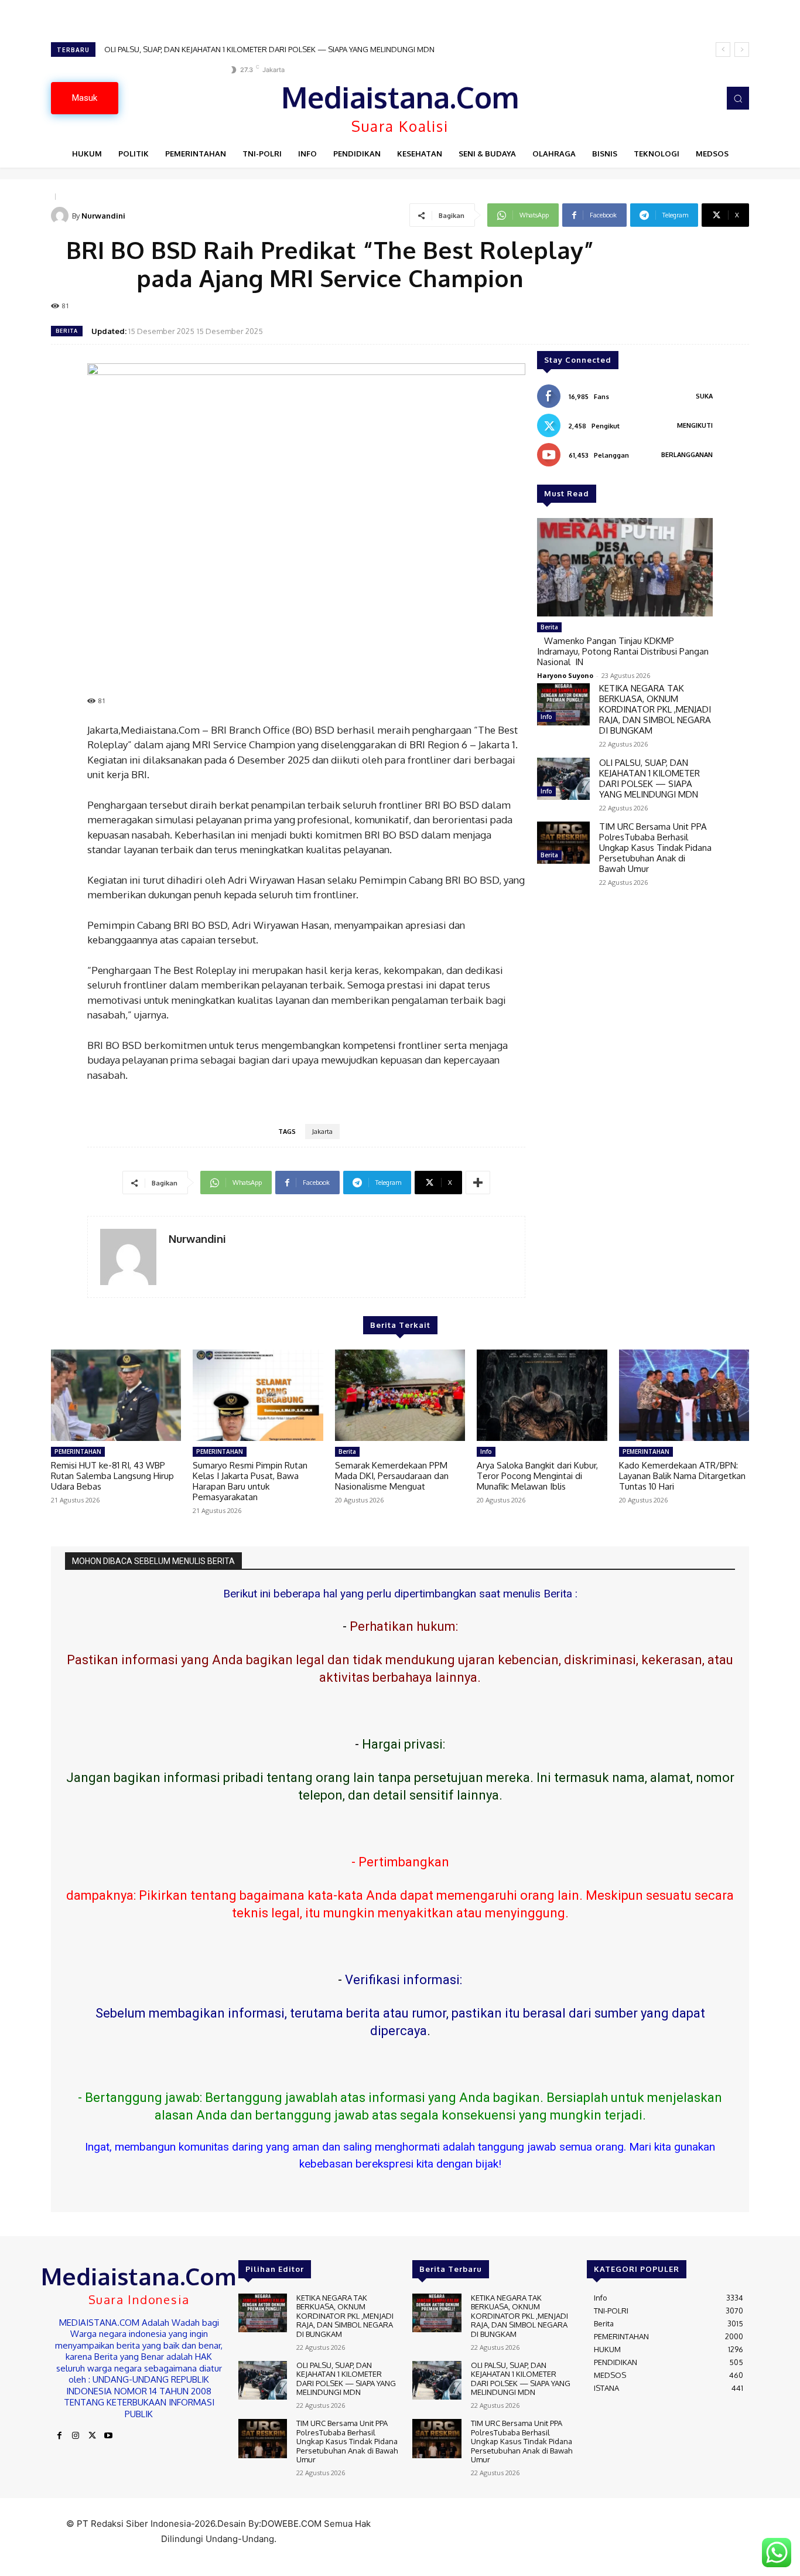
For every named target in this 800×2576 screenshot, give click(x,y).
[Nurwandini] (61, 216)
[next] (742, 50)
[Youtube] (108, 2436)
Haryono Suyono (565, 675)
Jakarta (322, 1132)
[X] (92, 2436)
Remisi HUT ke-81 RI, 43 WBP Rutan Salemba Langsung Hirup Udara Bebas (112, 1476)
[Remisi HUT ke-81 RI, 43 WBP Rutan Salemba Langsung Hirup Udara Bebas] (116, 1395)
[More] (478, 1183)
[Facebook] (59, 2436)
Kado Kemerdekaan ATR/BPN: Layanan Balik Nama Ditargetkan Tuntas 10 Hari (682, 1476)
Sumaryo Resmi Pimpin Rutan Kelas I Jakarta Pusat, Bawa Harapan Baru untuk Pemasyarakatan (250, 1481)
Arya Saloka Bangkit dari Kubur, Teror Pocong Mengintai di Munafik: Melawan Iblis (537, 1476)
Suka (704, 396)
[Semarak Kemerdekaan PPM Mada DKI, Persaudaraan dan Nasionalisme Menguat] (400, 1395)
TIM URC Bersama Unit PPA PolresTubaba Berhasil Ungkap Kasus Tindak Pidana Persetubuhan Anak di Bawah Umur (305, 49)
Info (546, 717)
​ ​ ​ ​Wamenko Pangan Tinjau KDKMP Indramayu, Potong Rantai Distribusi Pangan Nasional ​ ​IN (623, 651)
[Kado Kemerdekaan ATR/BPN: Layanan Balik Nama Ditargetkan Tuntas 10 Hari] (684, 1395)
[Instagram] (76, 2436)
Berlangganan (687, 455)
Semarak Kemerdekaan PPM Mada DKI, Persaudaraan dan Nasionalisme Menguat (392, 1476)
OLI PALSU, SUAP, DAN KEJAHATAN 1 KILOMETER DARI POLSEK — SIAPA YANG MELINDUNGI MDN (649, 778)
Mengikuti (695, 425)
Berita (67, 331)
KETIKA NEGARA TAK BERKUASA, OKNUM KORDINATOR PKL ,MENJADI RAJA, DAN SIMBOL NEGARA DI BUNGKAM (655, 709)
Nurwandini (103, 216)
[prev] (723, 50)
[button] (738, 98)
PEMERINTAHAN (78, 1451)
